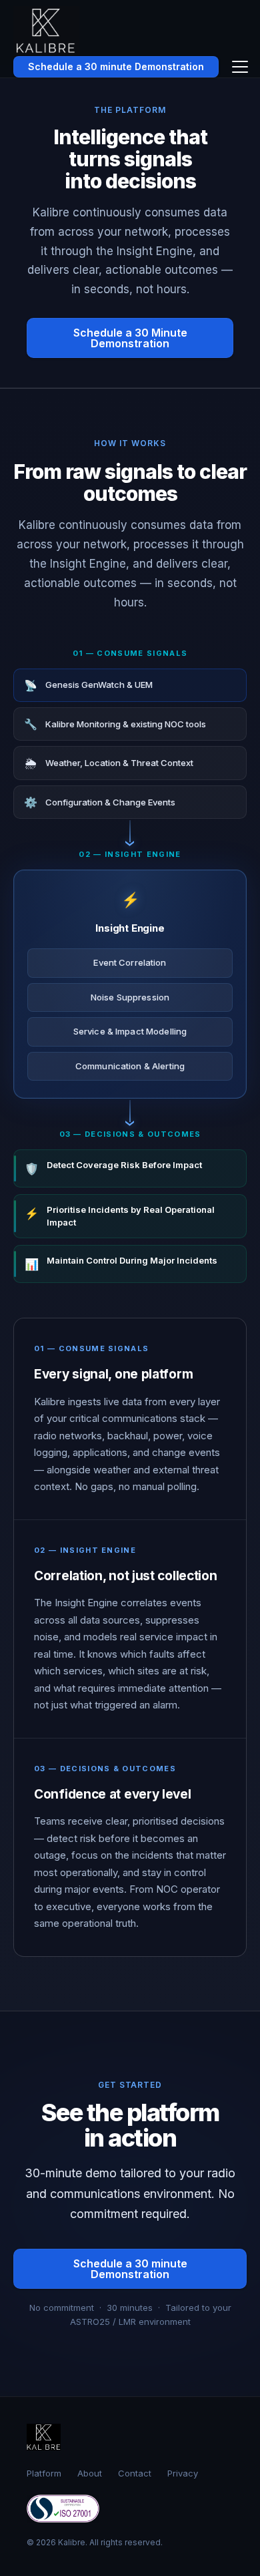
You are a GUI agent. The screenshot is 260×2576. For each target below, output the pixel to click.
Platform (44, 2473)
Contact (135, 2473)
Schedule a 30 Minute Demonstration (130, 338)
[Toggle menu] (240, 67)
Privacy (183, 2473)
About (90, 2473)
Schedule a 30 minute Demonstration (116, 66)
